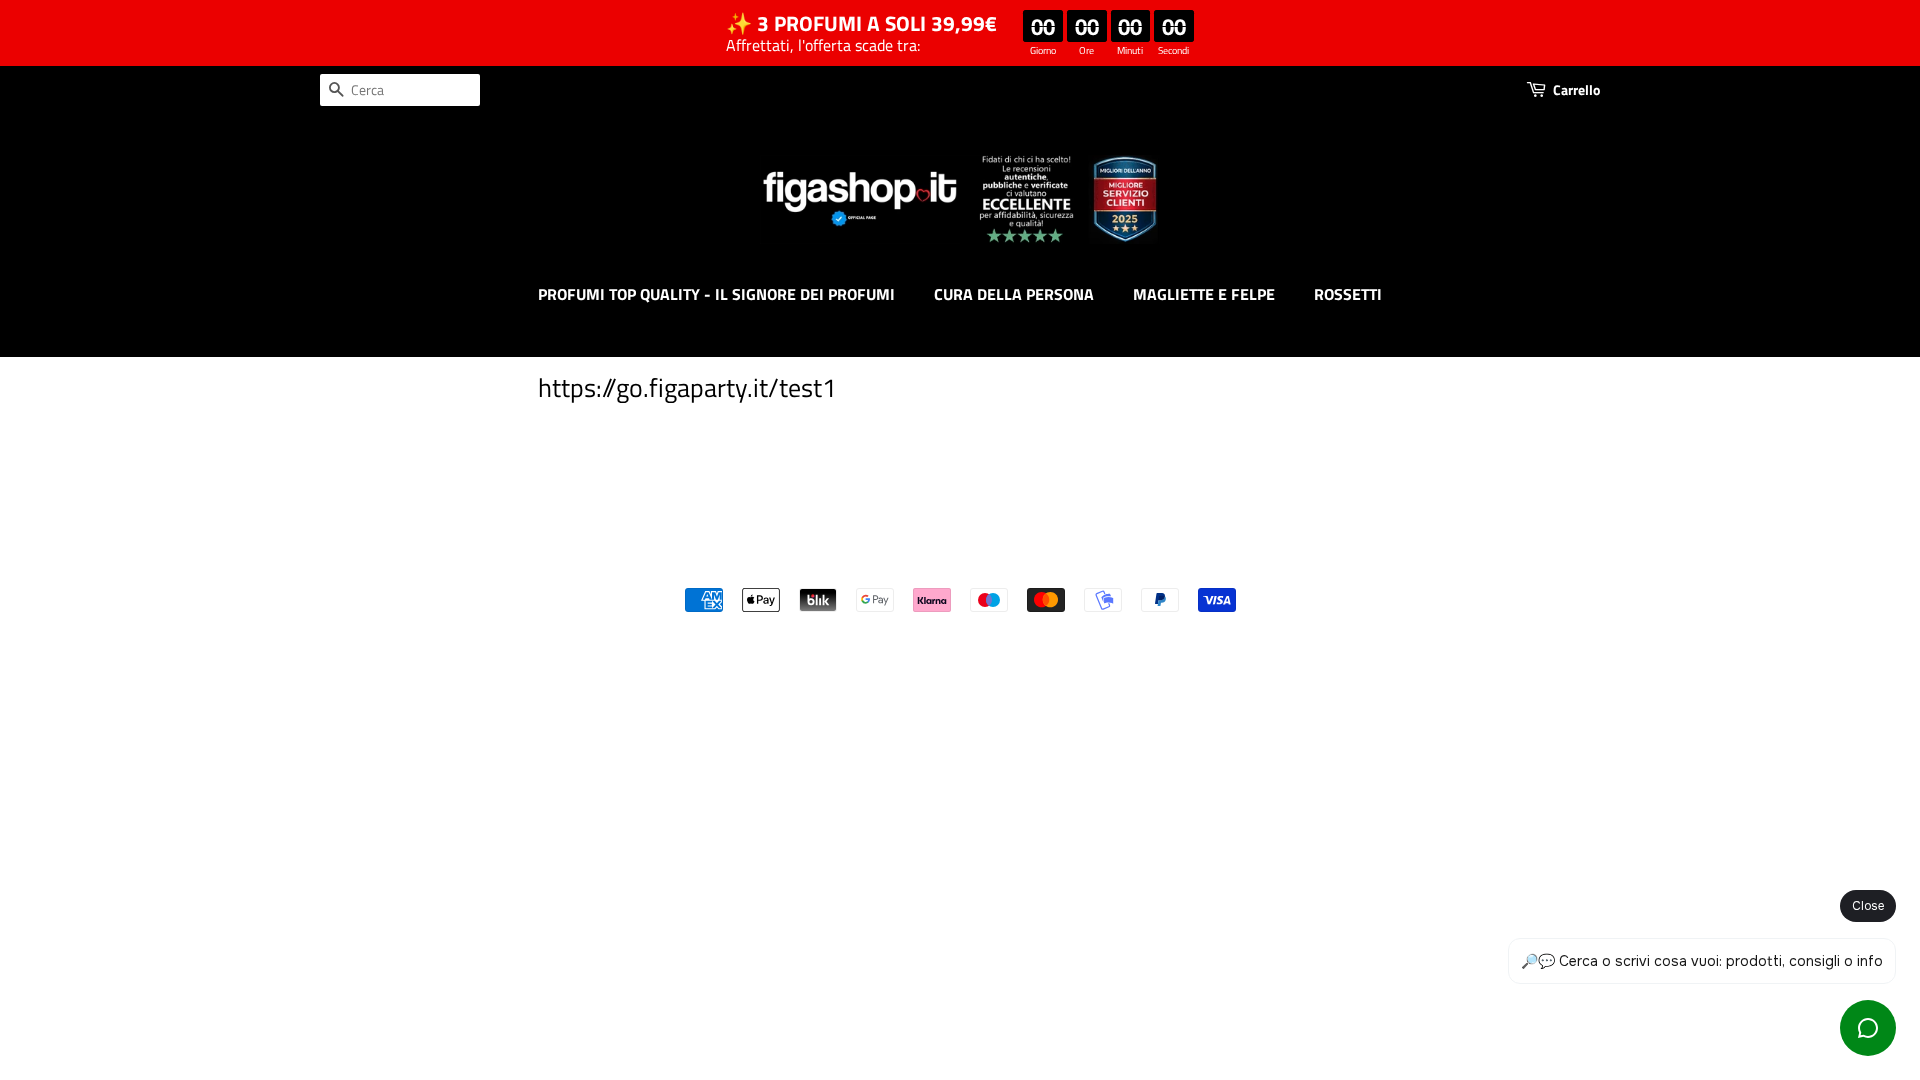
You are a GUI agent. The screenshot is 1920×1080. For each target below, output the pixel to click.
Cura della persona (1014, 294)
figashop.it (1014, 566)
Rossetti (1348, 294)
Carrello (1576, 89)
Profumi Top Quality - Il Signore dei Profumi (716, 294)
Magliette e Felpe (1204, 294)
